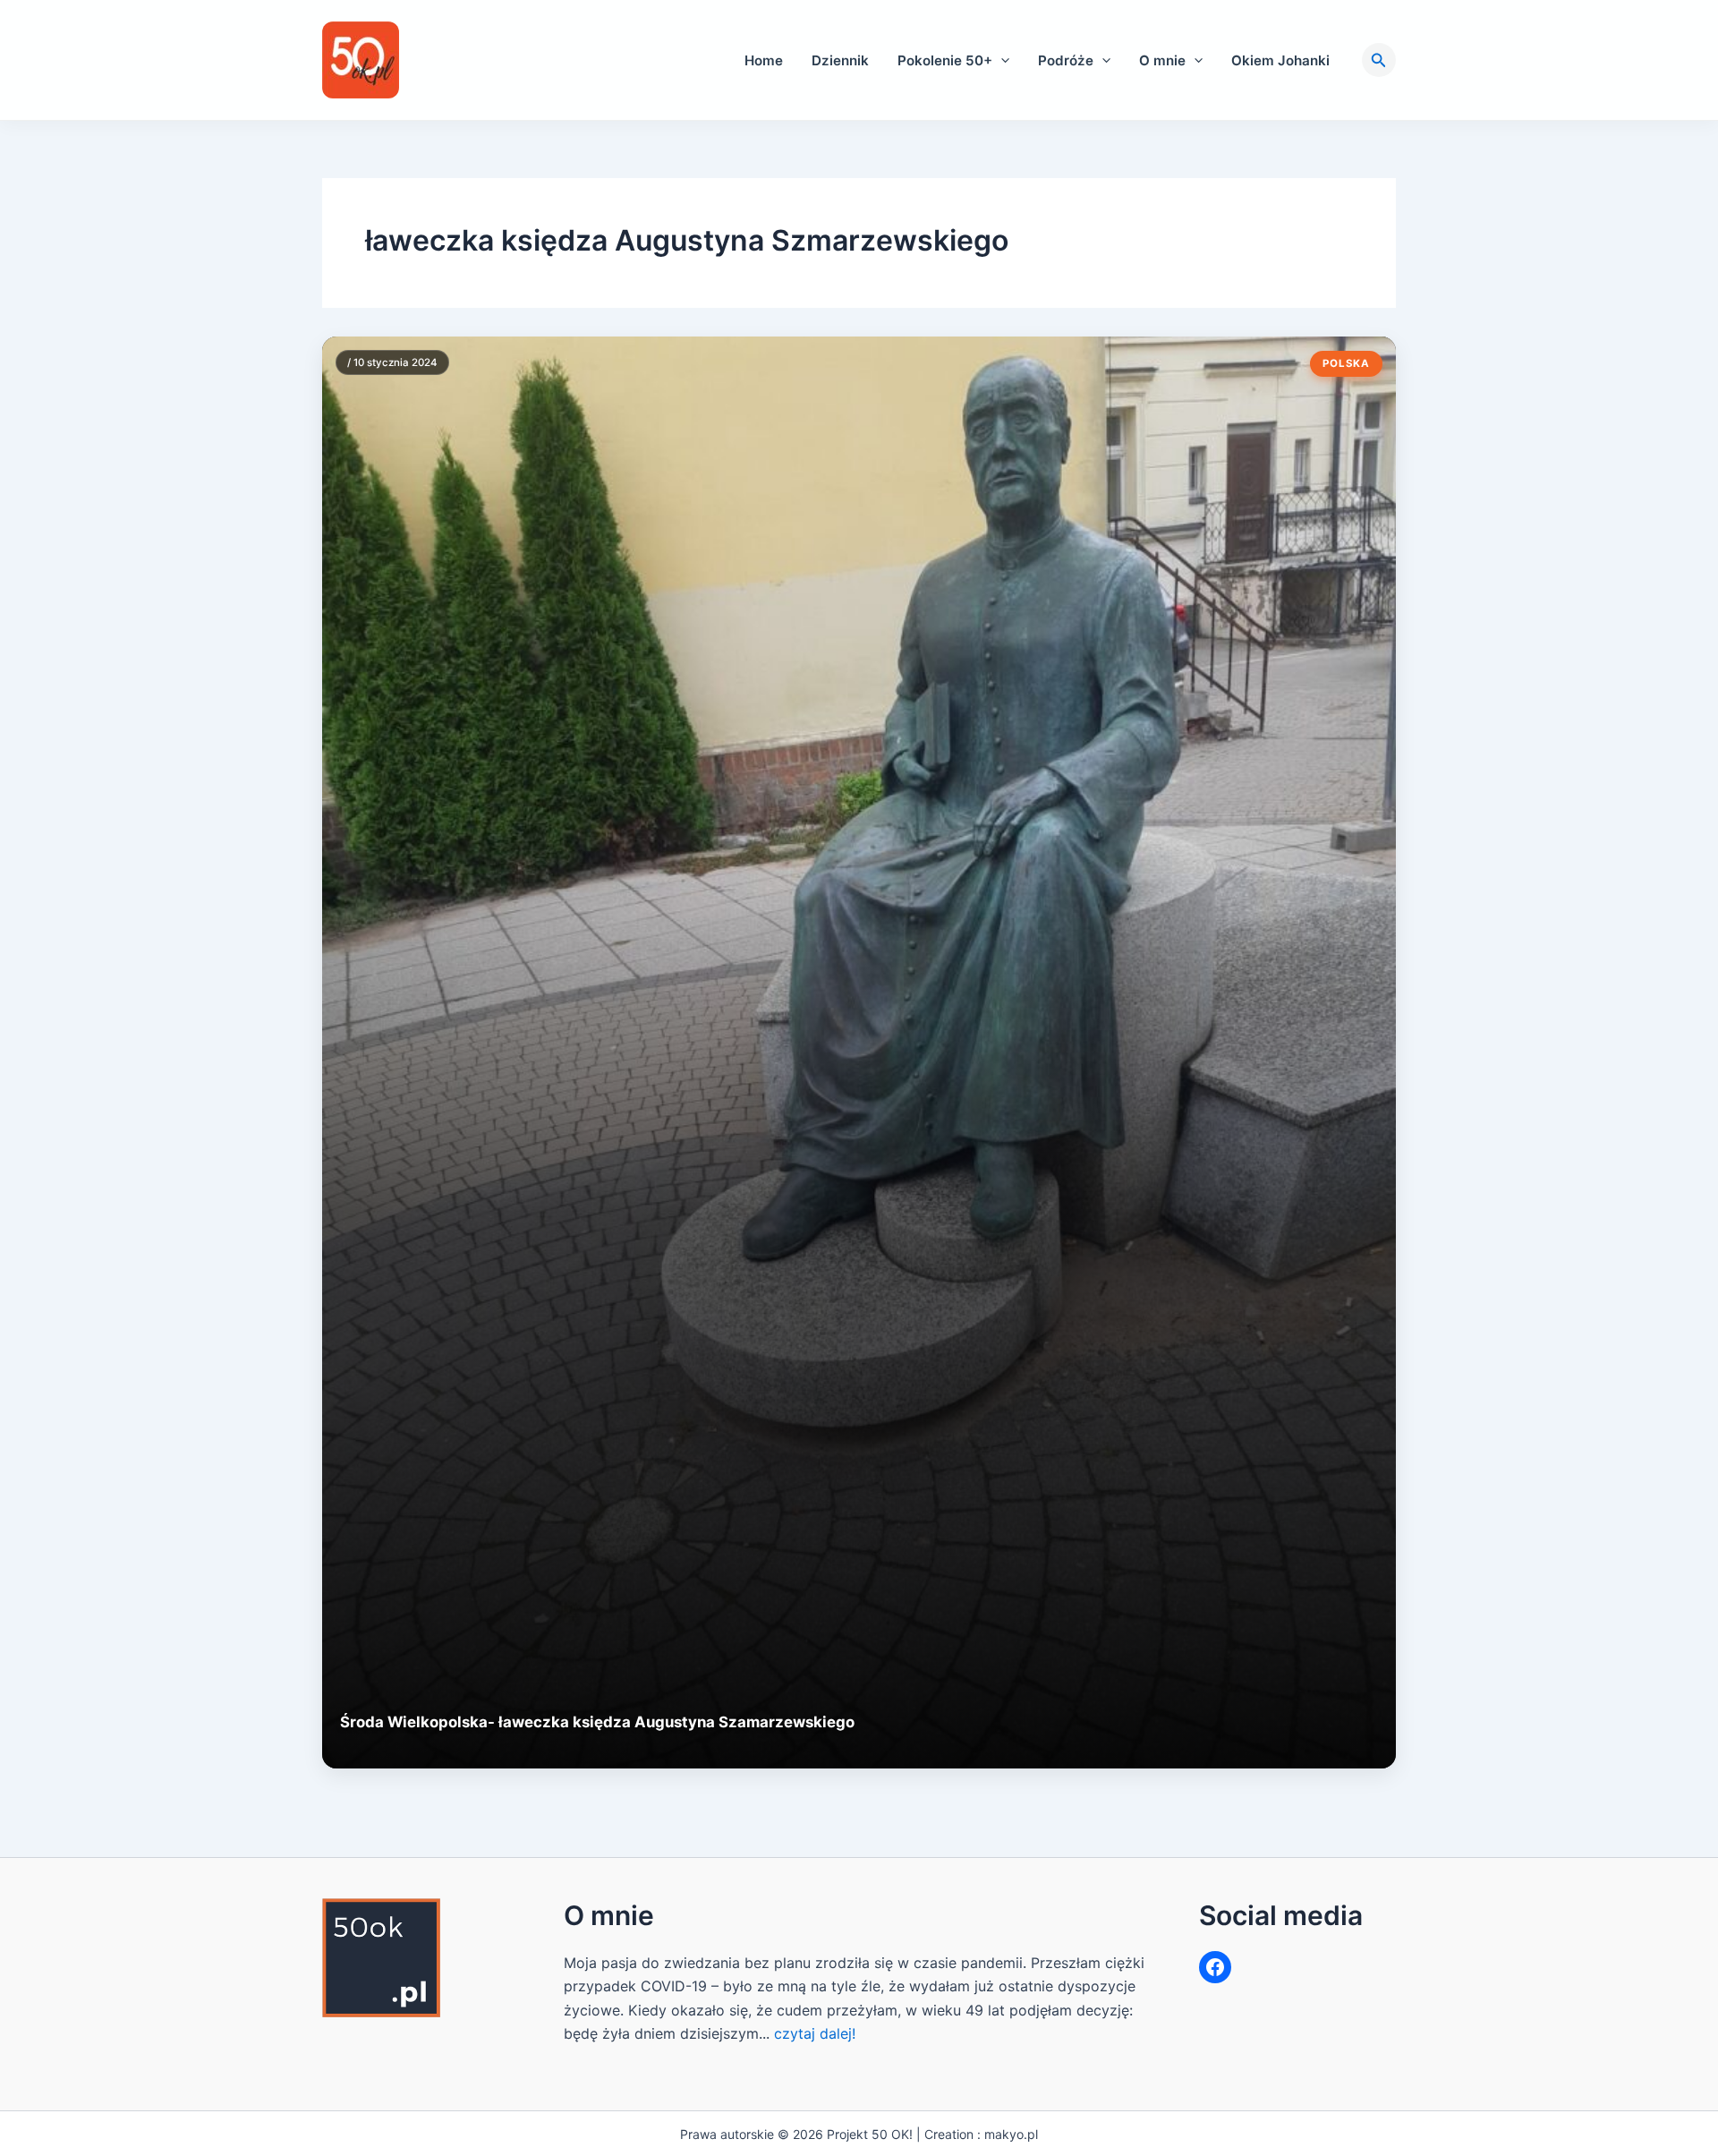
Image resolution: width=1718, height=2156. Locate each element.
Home (764, 60)
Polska (1346, 363)
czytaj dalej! (815, 2033)
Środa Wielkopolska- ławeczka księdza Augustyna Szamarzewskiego (597, 1722)
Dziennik (840, 60)
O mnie (1162, 60)
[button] (1001, 60)
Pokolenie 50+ (945, 60)
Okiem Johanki (1280, 60)
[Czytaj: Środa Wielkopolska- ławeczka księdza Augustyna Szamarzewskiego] (859, 1052)
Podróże (1066, 60)
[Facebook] (1215, 1967)
